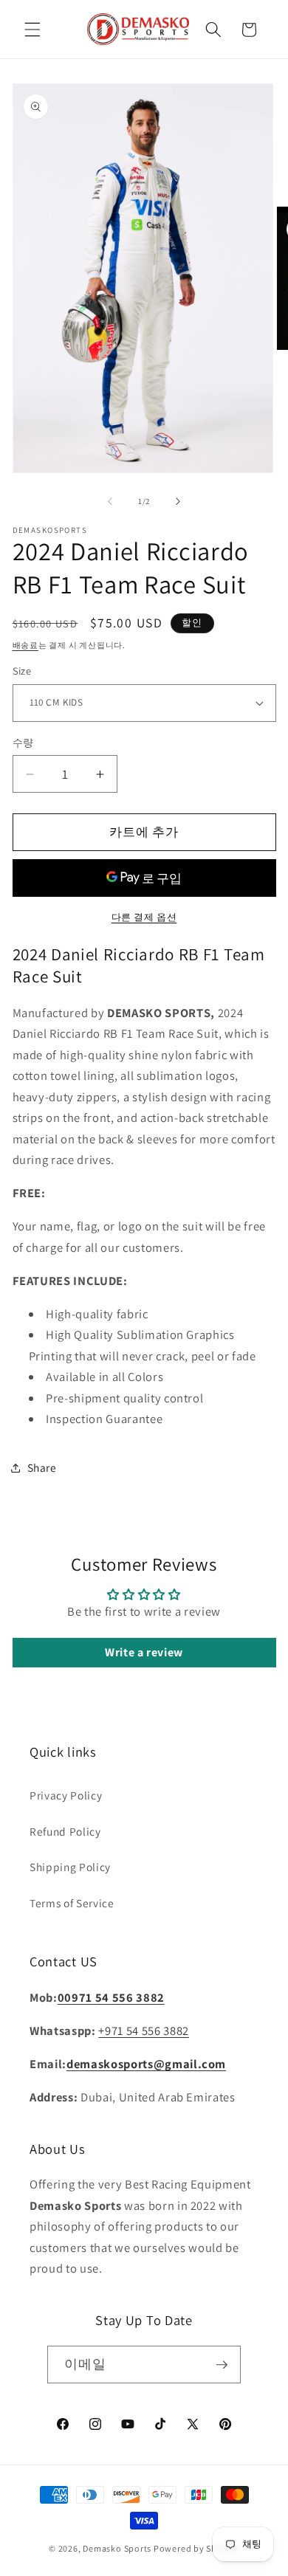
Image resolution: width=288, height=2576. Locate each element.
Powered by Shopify (196, 2548)
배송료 (25, 645)
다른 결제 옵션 (144, 917)
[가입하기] (222, 2365)
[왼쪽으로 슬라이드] (110, 501)
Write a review (144, 1652)
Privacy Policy (66, 1795)
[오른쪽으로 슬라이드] (178, 501)
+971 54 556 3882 (144, 2031)
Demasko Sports (117, 2548)
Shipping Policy (70, 1867)
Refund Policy (65, 1831)
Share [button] (42, 1467)
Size (22, 671)
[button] (32, 30)
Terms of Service (72, 1903)
